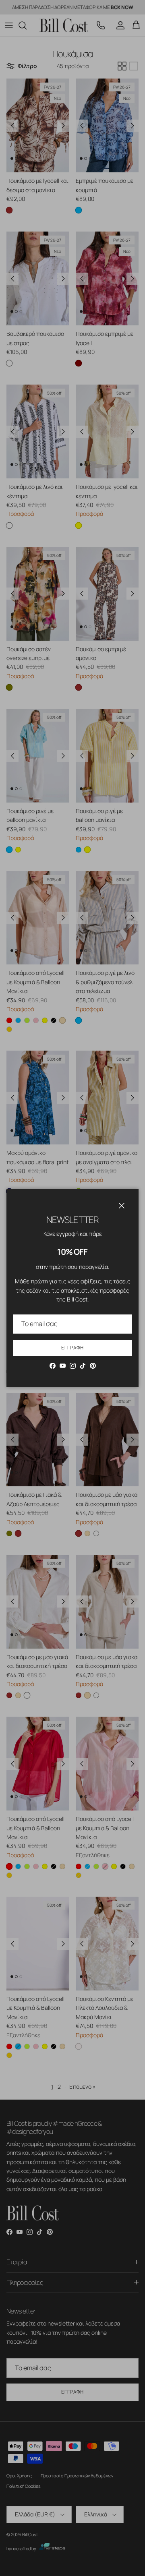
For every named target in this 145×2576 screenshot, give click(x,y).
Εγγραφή (72, 1348)
